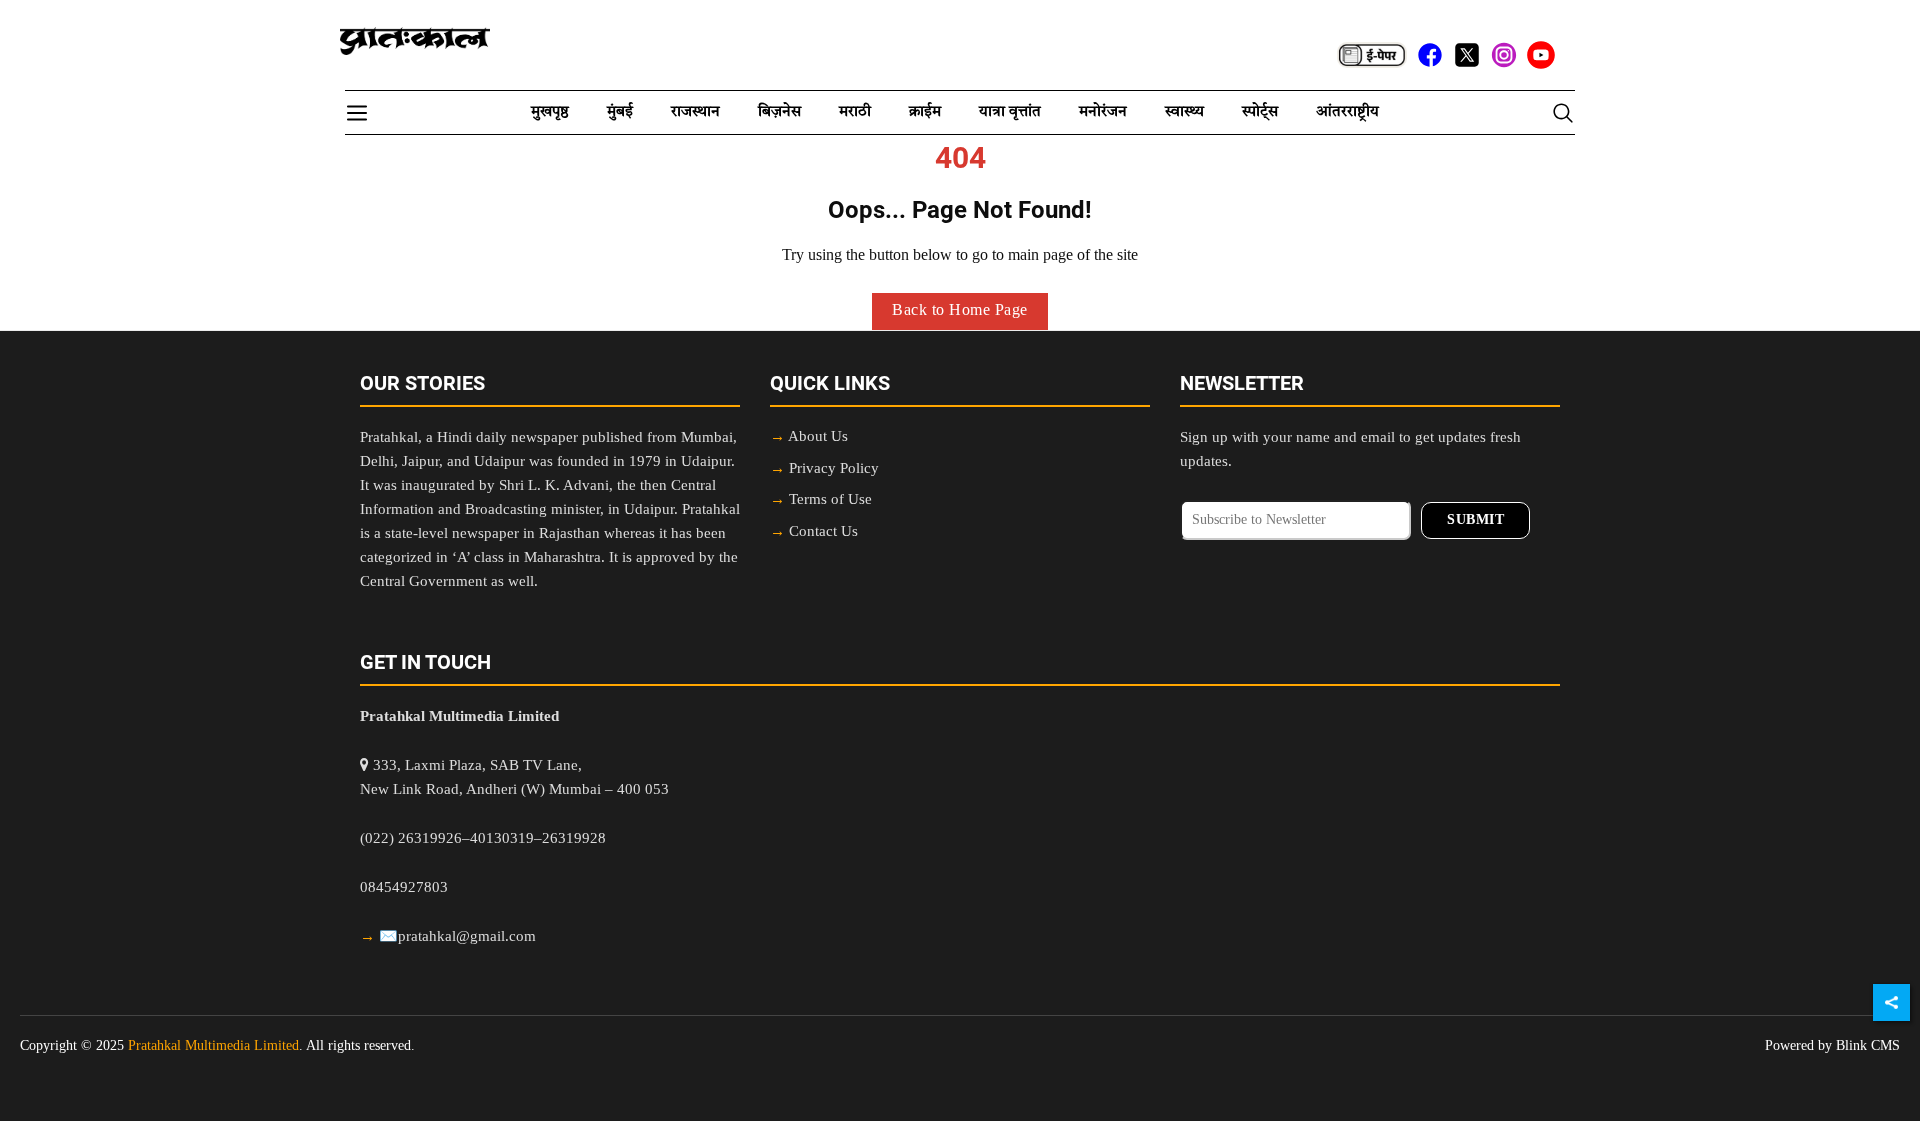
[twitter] (1467, 55)
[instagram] (1504, 55)
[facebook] (1430, 55)
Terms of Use (830, 500)
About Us (818, 437)
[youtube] (1541, 55)
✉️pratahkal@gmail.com (457, 937)
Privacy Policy (834, 469)
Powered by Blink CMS (1832, 1046)
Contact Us (823, 532)
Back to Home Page (960, 311)
